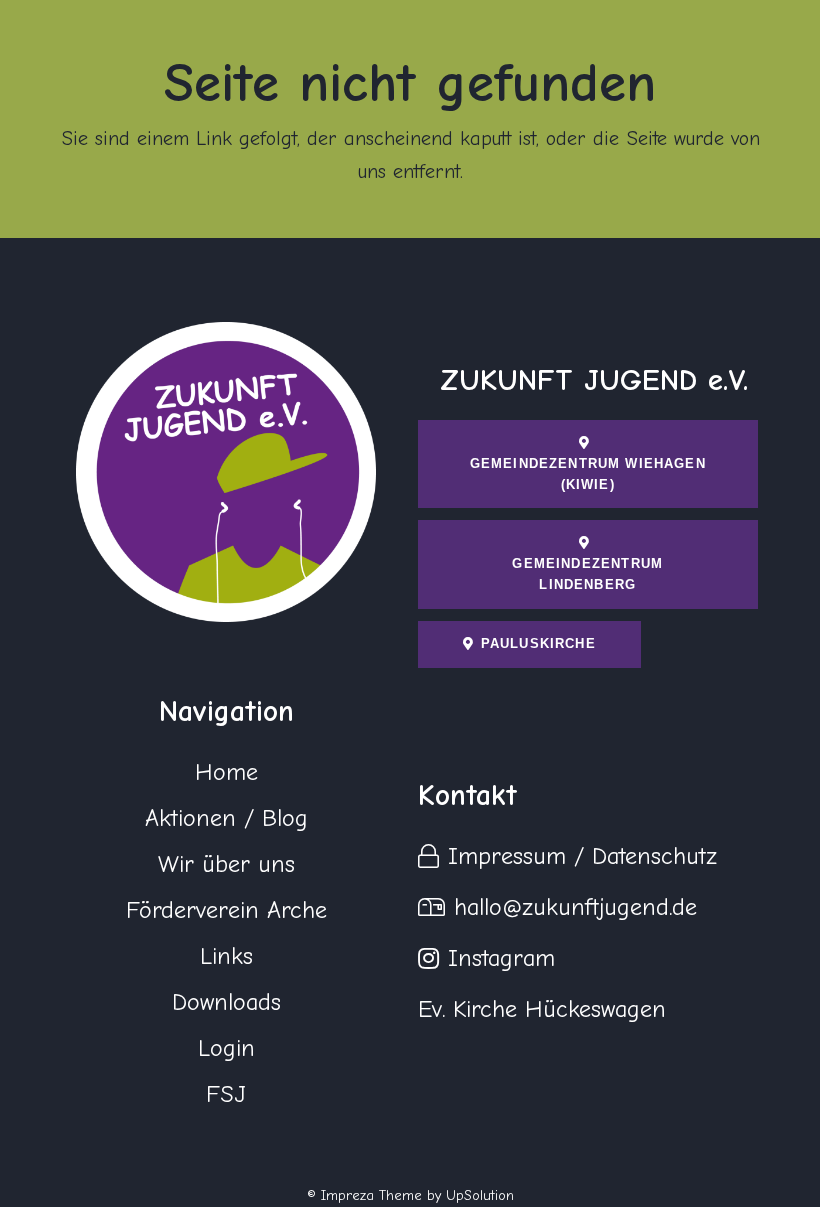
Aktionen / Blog (226, 818)
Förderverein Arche (226, 910)
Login (226, 1048)
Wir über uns (226, 864)
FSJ (226, 1094)
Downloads (226, 1002)
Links (226, 956)
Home (226, 772)
